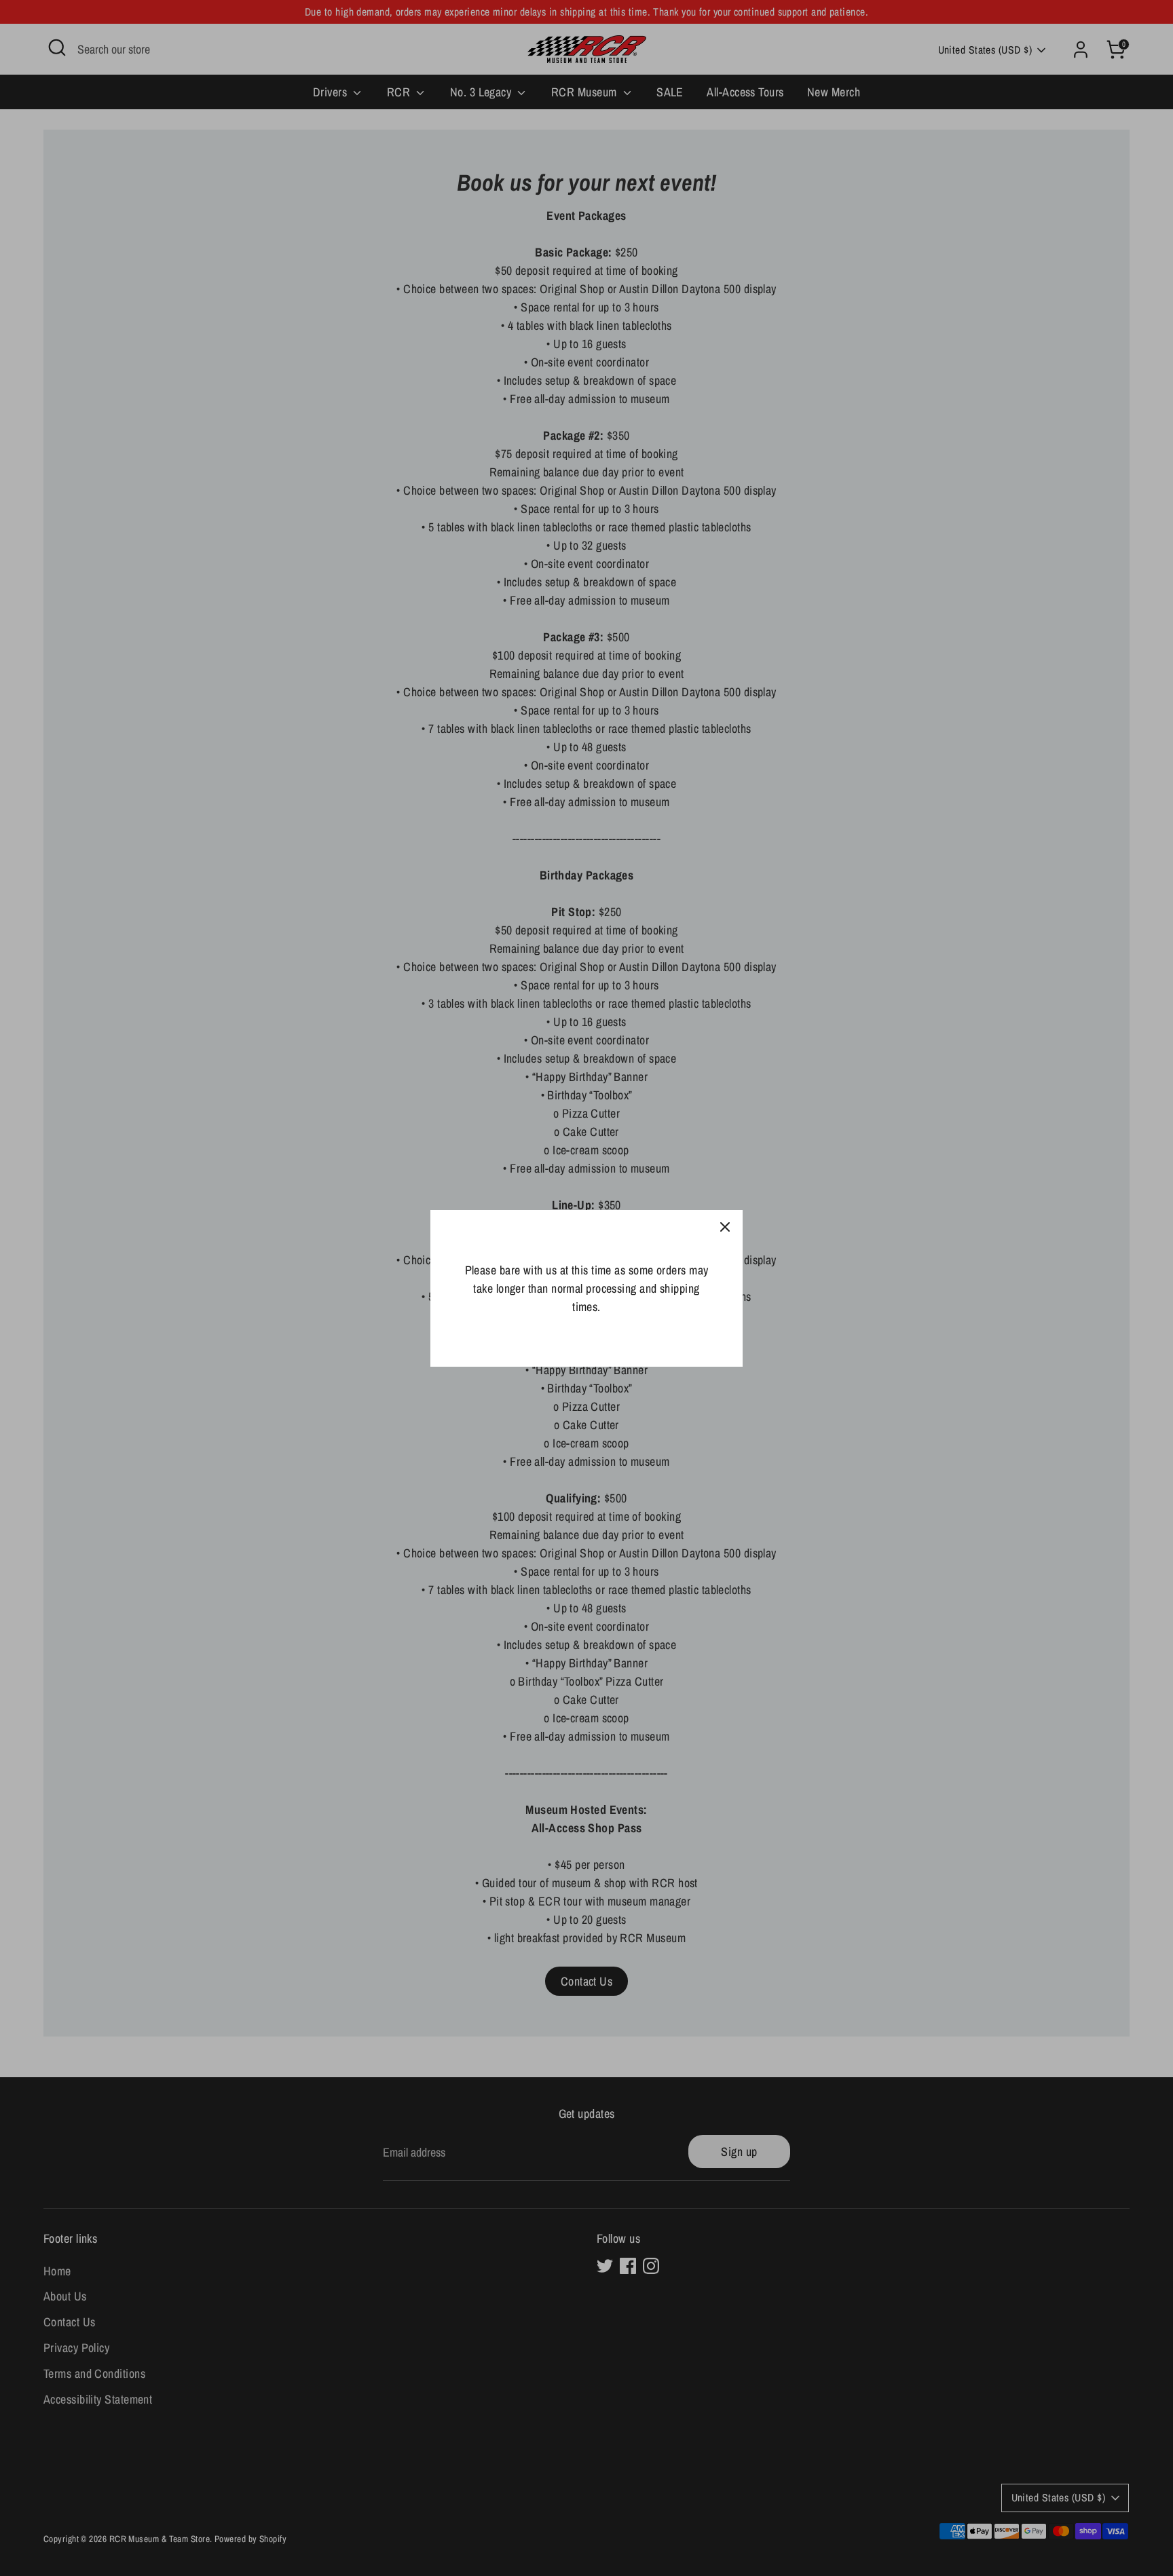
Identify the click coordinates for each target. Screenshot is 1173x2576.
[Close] (725, 1228)
